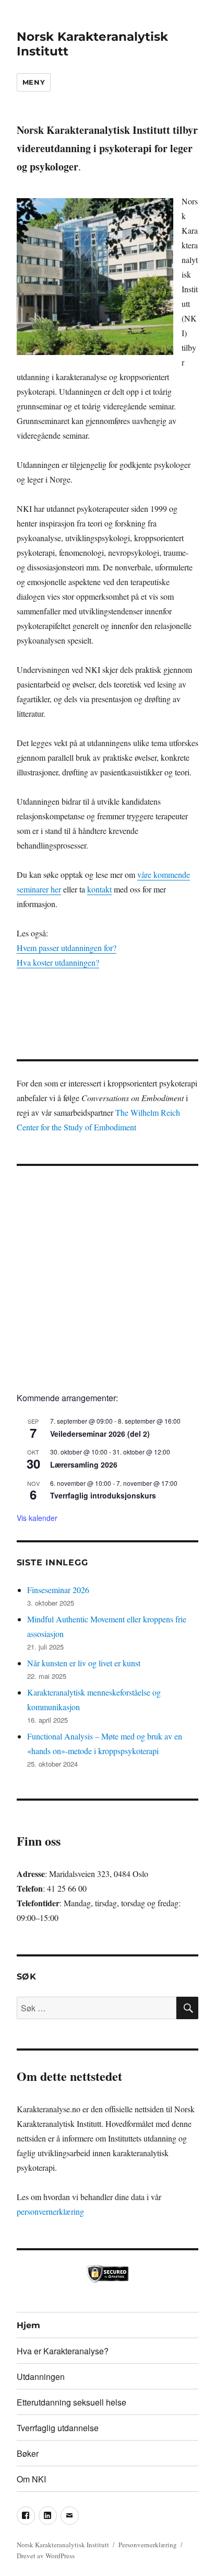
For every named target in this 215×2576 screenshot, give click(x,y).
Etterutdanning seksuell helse (71, 2402)
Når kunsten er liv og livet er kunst (84, 1663)
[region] (108, 1007)
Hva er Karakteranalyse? (63, 2351)
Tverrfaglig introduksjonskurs (103, 1495)
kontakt (99, 889)
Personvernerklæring (148, 2545)
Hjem (28, 2325)
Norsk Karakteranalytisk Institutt (63, 2545)
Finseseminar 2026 (58, 1590)
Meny (34, 82)
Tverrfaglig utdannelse (58, 2428)
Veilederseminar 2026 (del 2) (100, 1434)
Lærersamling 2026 (84, 1464)
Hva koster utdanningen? (58, 962)
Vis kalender (37, 1518)
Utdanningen (41, 2377)
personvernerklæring (50, 2211)
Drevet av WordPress (46, 2556)
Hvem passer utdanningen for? (67, 948)
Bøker (28, 2453)
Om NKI (31, 2479)
